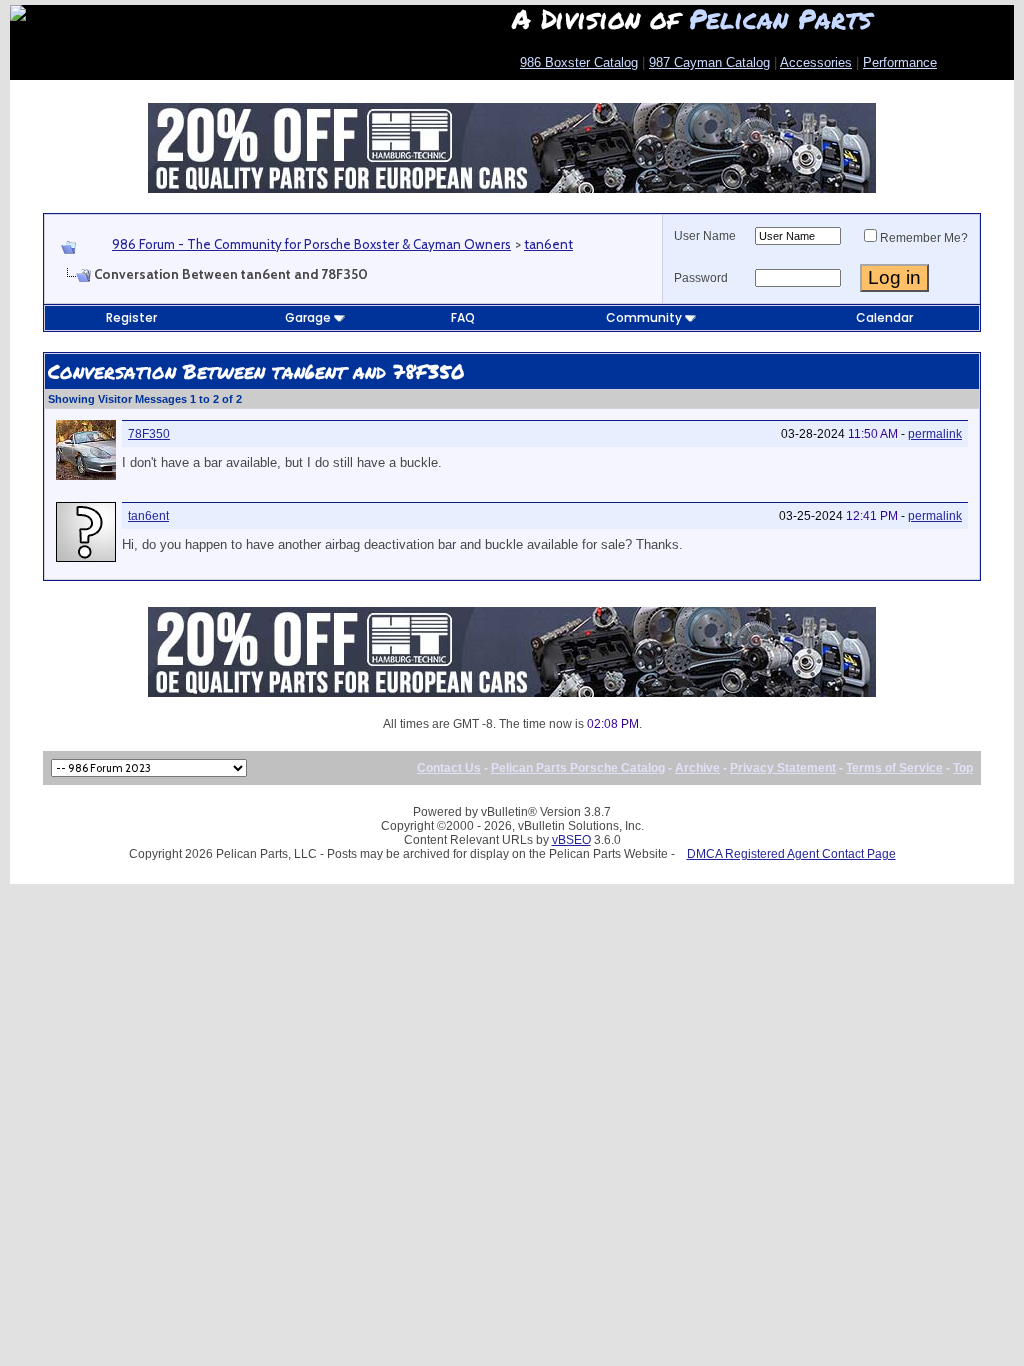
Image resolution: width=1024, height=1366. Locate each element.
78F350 (149, 434)
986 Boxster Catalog (579, 62)
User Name (705, 236)
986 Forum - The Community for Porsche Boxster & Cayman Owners (311, 244)
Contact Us (449, 768)
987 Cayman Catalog (709, 62)
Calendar (884, 317)
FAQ (463, 317)
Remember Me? (924, 238)
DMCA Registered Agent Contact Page (791, 854)
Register (131, 317)
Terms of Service (894, 768)
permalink (935, 434)
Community (644, 317)
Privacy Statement (783, 768)
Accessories (816, 62)
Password (701, 278)
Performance (900, 62)
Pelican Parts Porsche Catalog (578, 768)
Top (963, 768)
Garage (308, 317)
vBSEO (571, 840)
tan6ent (548, 244)
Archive (697, 768)
